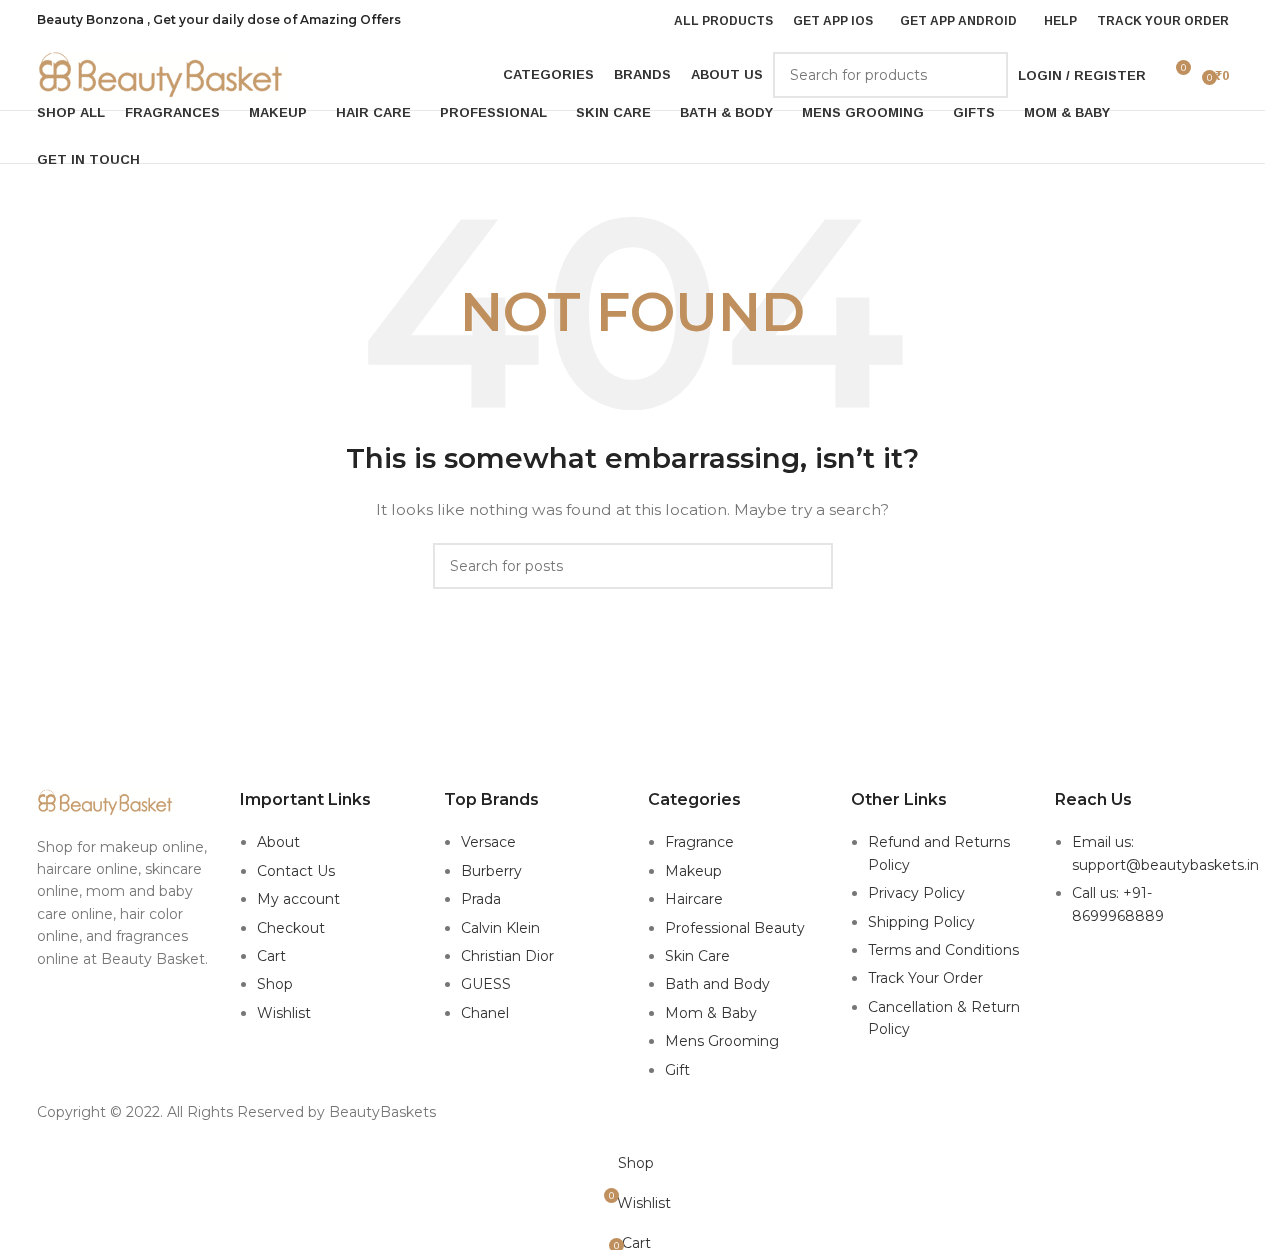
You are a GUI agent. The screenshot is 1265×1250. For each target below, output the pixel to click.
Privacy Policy (916, 893)
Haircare (694, 899)
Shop (275, 984)
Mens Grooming (722, 1041)
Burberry (491, 871)
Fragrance (699, 842)
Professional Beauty (735, 928)
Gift (677, 1070)
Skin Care (697, 956)
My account (298, 899)
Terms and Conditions (943, 950)
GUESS (486, 984)
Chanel (485, 1013)
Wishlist (284, 1013)
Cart (271, 956)
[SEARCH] (985, 75)
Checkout (291, 928)
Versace (488, 842)
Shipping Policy (921, 922)
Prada (481, 899)
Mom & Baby (711, 1013)
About (278, 842)
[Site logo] (162, 74)
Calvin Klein (500, 928)
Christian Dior (507, 956)
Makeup (693, 871)
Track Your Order (925, 978)
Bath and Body (717, 984)
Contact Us (296, 871)
